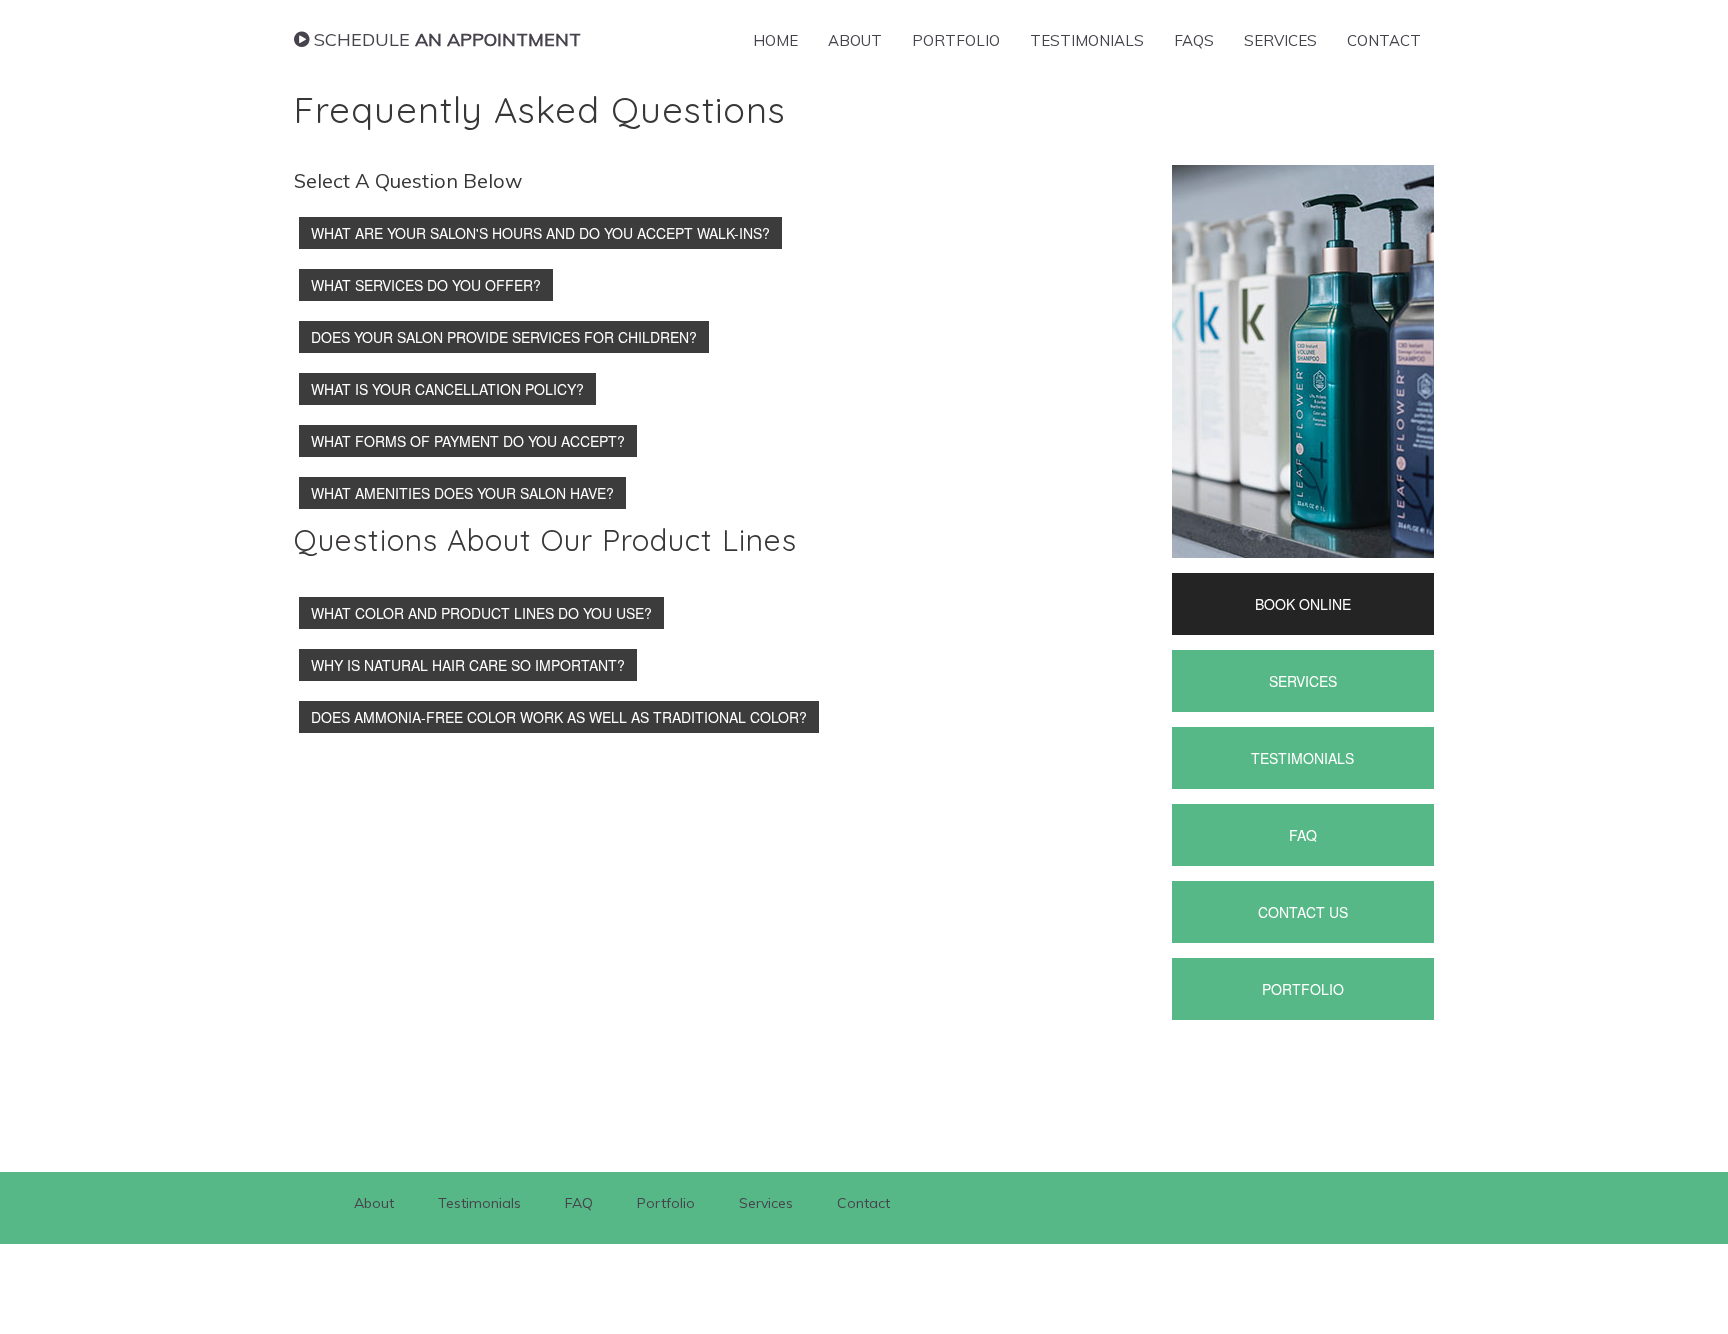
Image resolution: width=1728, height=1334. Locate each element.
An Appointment (447, 39)
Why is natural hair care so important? (468, 665)
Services (1280, 40)
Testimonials (1087, 40)
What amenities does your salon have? (462, 493)
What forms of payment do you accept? (468, 441)
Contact (1384, 40)
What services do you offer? (426, 285)
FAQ (1303, 835)
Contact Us (1303, 912)
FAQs (1194, 40)
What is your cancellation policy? (447, 389)
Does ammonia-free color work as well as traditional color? (559, 717)
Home (775, 40)
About (855, 40)
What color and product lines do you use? (481, 613)
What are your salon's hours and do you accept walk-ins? (540, 233)
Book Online (1303, 604)
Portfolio (956, 40)
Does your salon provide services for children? (504, 337)
